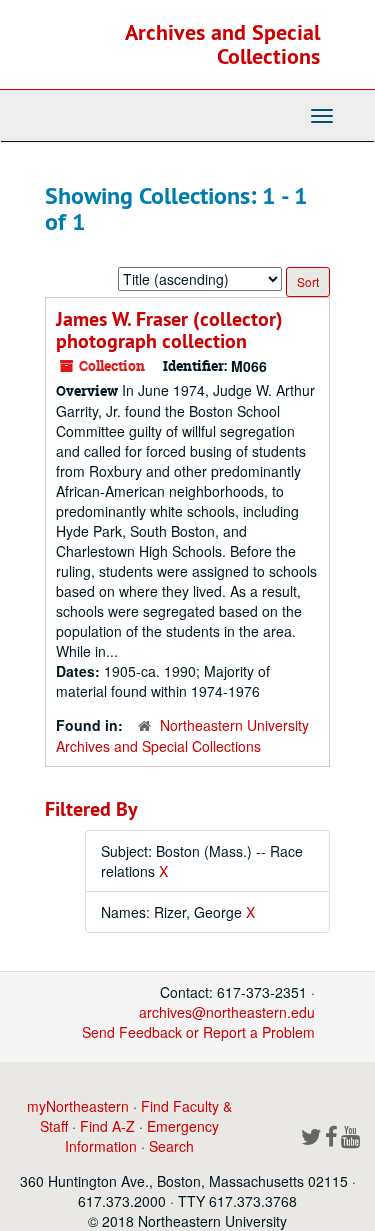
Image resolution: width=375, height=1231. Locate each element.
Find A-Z (107, 1126)
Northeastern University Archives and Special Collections (182, 735)
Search (171, 1146)
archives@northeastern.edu (227, 1012)
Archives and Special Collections (222, 44)
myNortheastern (78, 1106)
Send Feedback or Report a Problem (198, 1032)
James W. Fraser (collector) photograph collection (169, 330)
